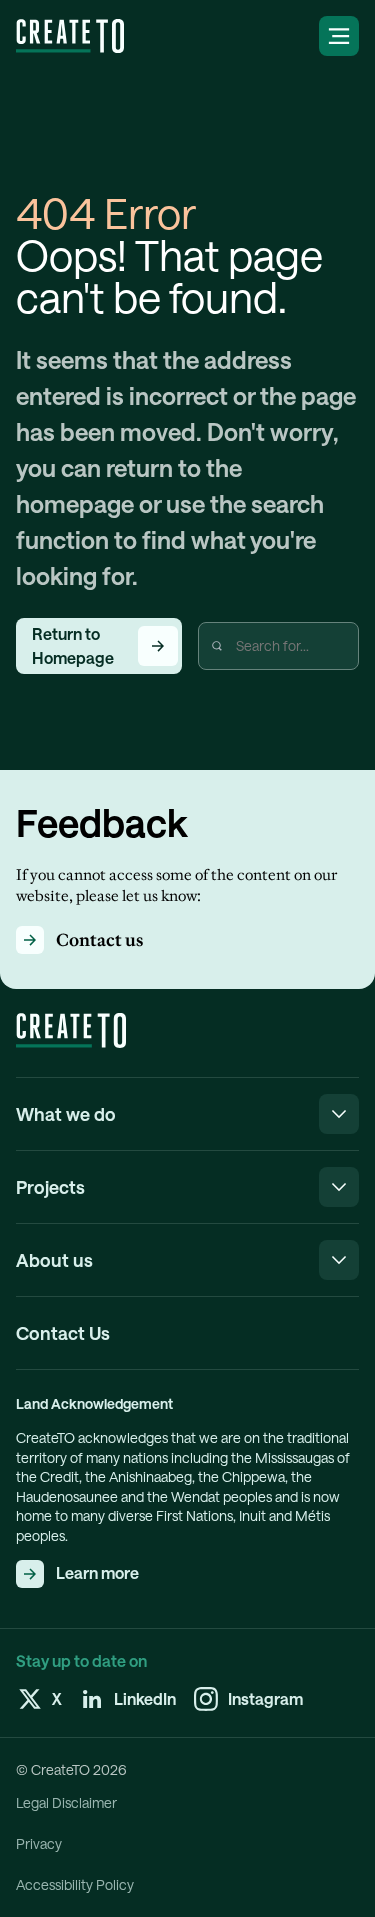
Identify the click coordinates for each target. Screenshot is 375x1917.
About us (54, 1260)
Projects (50, 1187)
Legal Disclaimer (66, 1803)
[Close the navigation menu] (339, 1114)
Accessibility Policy (75, 1885)
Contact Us (63, 1333)
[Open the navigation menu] (339, 36)
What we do (66, 1114)
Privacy (39, 1844)
